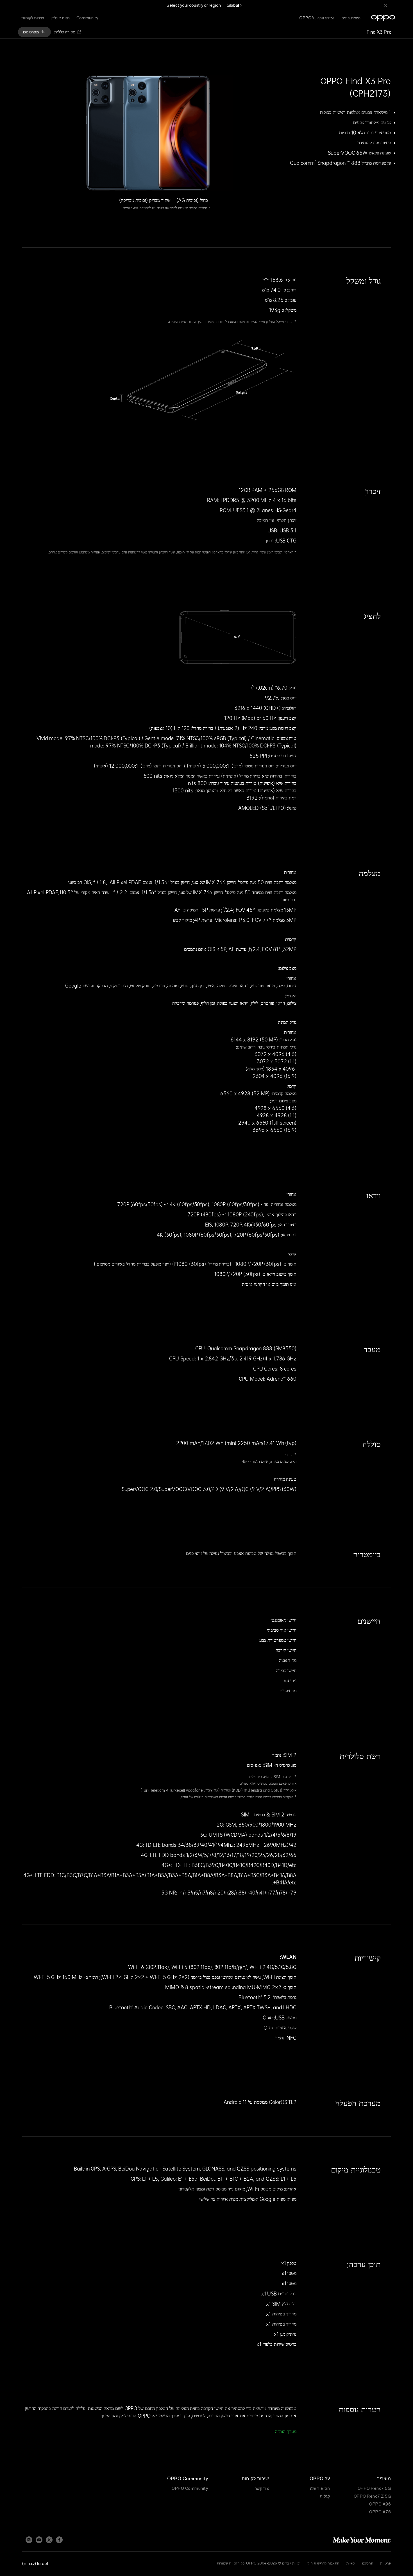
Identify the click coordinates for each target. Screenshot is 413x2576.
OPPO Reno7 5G (374, 2488)
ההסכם (368, 2563)
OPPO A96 (380, 2504)
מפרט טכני (30, 32)
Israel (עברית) (35, 2564)
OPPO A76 (380, 2512)
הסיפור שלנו (319, 2488)
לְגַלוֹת (325, 2496)
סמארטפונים (351, 18)
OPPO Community (190, 2488)
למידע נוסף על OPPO (317, 18)
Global (233, 5)
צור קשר (262, 2488)
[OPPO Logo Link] (383, 18)
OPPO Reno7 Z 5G (372, 2496)
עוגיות (351, 2563)
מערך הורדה (286, 2431)
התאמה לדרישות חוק (324, 2563)
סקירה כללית (65, 32)
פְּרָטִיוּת (385, 2563)
